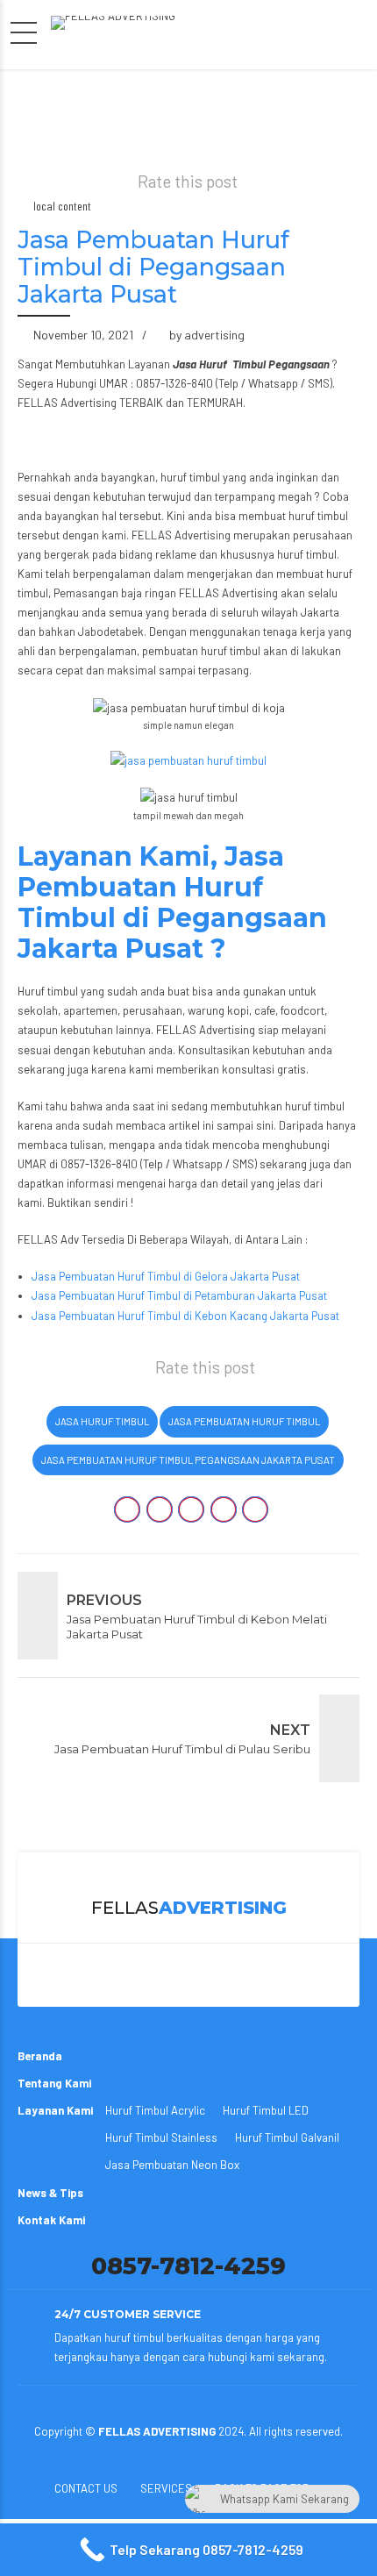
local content (62, 206)
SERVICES (166, 2488)
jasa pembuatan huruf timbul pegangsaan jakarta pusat (188, 1460)
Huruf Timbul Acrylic (155, 2110)
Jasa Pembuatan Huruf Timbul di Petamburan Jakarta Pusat (179, 1295)
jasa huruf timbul (102, 1421)
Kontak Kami (51, 2220)
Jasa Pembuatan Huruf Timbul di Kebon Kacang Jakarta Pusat (185, 1316)
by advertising (207, 335)
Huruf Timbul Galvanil (287, 2137)
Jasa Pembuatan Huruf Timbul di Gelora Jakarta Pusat (166, 1276)
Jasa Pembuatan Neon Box (172, 2165)
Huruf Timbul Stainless (161, 2137)
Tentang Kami (54, 2083)
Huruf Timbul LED (266, 2110)
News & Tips (50, 2193)
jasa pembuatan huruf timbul (244, 1421)
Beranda (40, 2056)
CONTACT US (86, 2488)
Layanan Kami (55, 2110)
